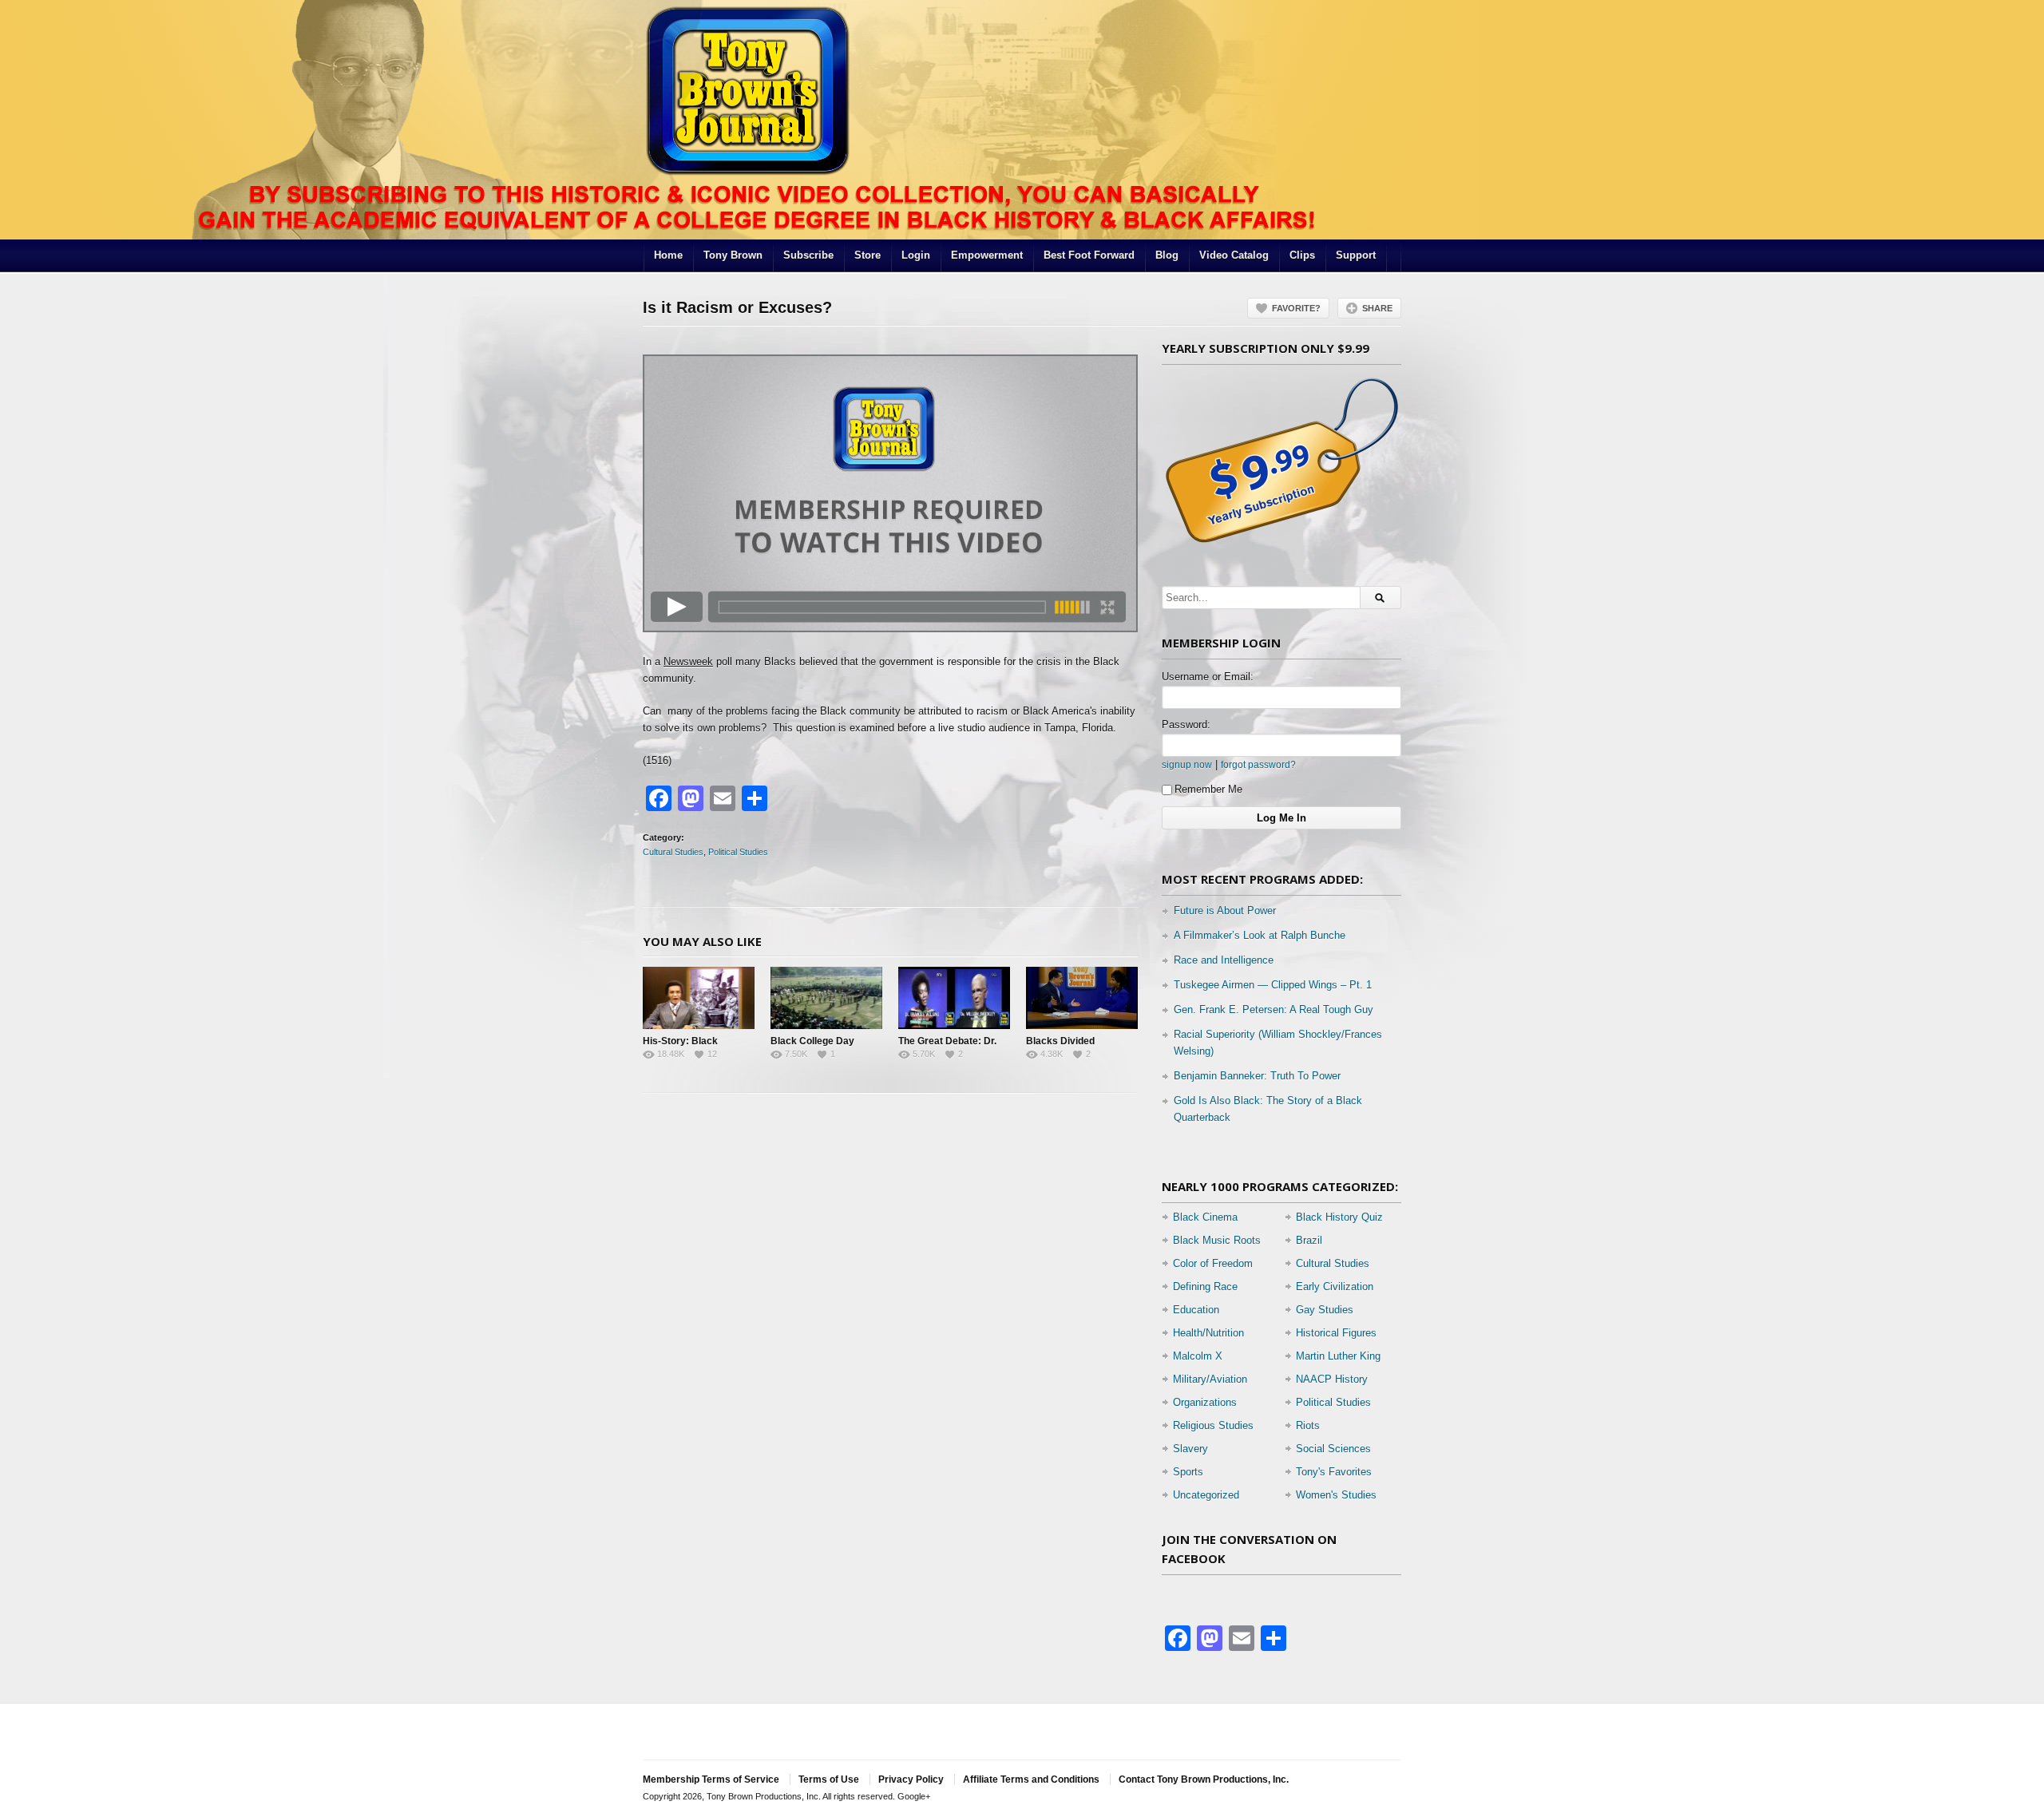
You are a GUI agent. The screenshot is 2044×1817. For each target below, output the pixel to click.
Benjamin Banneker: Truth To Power (1257, 1076)
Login (916, 255)
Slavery (1190, 1449)
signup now (1187, 764)
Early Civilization (1335, 1287)
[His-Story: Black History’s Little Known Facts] (699, 998)
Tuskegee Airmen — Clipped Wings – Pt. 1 (1273, 985)
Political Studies (738, 852)
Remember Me (1208, 789)
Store (868, 255)
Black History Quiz (1339, 1217)
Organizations (1205, 1402)
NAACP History (1332, 1379)
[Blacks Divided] (1082, 998)
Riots (1308, 1425)
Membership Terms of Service (711, 1779)
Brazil (1309, 1240)
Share (1377, 308)
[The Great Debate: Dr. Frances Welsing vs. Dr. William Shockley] (954, 998)
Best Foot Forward (1089, 255)
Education (1196, 1310)
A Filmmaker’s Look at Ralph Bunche (1260, 935)
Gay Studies (1325, 1310)
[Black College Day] (826, 998)
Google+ (914, 1796)
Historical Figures (1336, 1333)
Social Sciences (1333, 1449)
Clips (1302, 255)
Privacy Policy (911, 1779)
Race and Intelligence (1224, 960)
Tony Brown (733, 255)
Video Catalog (1234, 255)
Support (1356, 255)
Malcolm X (1198, 1356)
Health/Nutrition (1208, 1333)
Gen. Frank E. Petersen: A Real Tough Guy (1274, 1009)
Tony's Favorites (1334, 1472)
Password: (1186, 724)
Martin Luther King (1338, 1356)
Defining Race (1205, 1287)
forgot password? (1258, 764)
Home (668, 255)
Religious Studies (1213, 1425)
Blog (1167, 255)
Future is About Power (1225, 910)
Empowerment (987, 255)
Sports (1188, 1472)
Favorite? (1296, 308)
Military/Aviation (1210, 1379)
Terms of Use (829, 1779)
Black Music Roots (1217, 1240)
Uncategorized (1206, 1495)
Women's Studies (1336, 1495)
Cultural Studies (673, 852)
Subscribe (808, 255)
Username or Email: (1208, 677)
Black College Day (812, 1041)
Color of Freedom (1213, 1263)
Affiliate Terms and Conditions (1031, 1779)
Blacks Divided (1060, 1041)
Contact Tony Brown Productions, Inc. (1204, 1779)
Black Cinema (1205, 1217)
